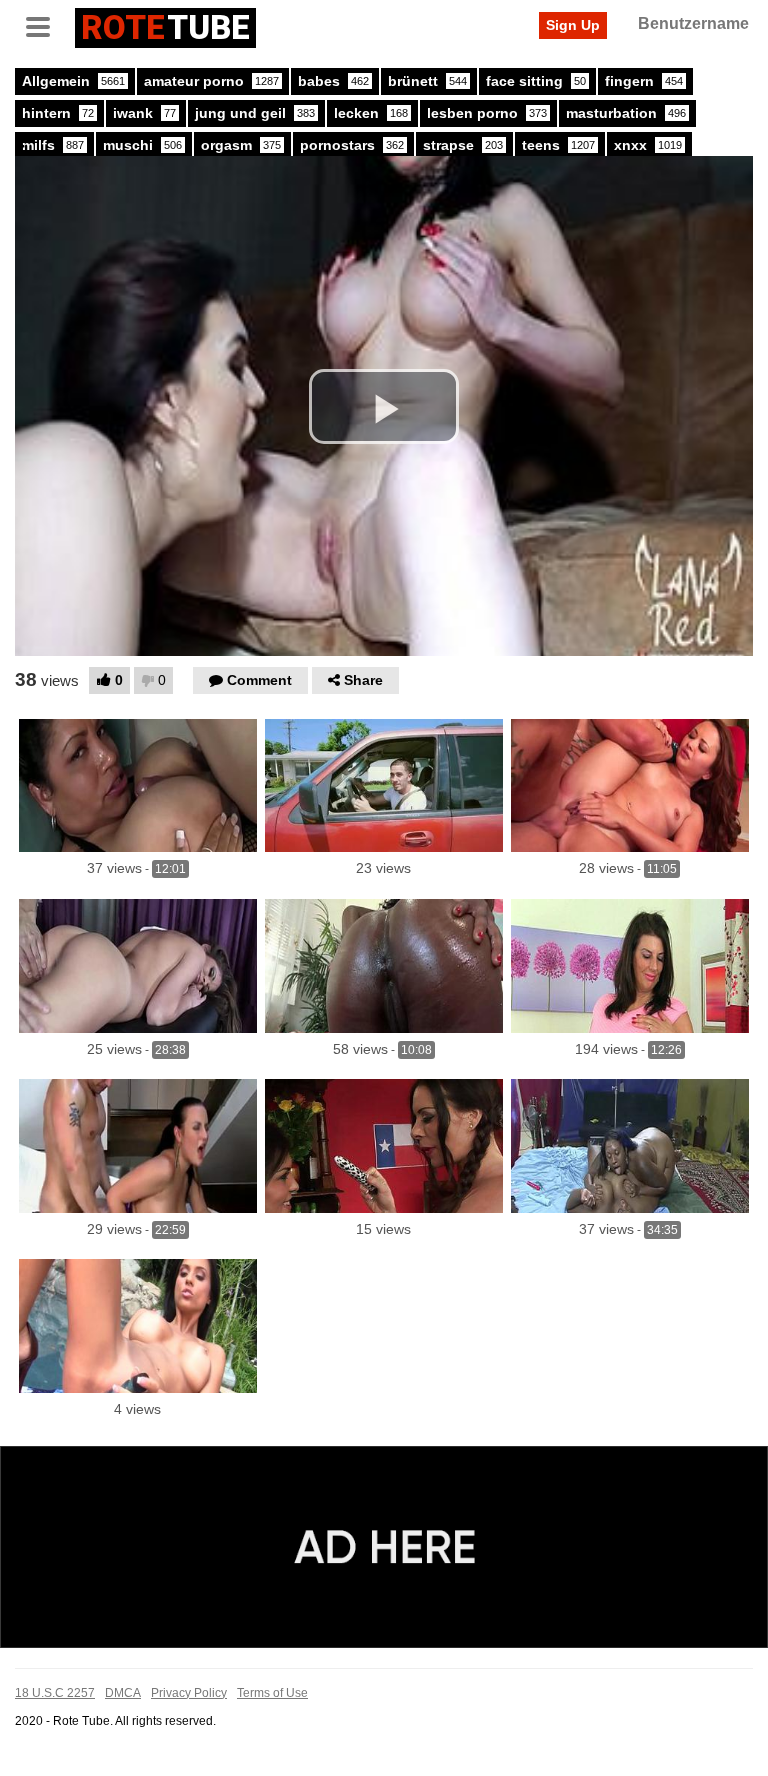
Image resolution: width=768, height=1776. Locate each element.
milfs (53, 145)
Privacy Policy (189, 1693)
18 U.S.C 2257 (55, 1693)
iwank (144, 113)
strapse (463, 145)
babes (333, 81)
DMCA (123, 1693)
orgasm (241, 145)
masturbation (626, 113)
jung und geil (255, 113)
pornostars (352, 145)
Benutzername (693, 23)
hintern (58, 113)
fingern (644, 81)
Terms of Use (272, 1693)
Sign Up (573, 25)
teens (558, 145)
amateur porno (211, 81)
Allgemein (73, 81)
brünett (427, 81)
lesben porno (487, 113)
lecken (371, 113)
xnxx (648, 145)
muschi (142, 145)
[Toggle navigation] (45, 25)
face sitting (536, 81)
